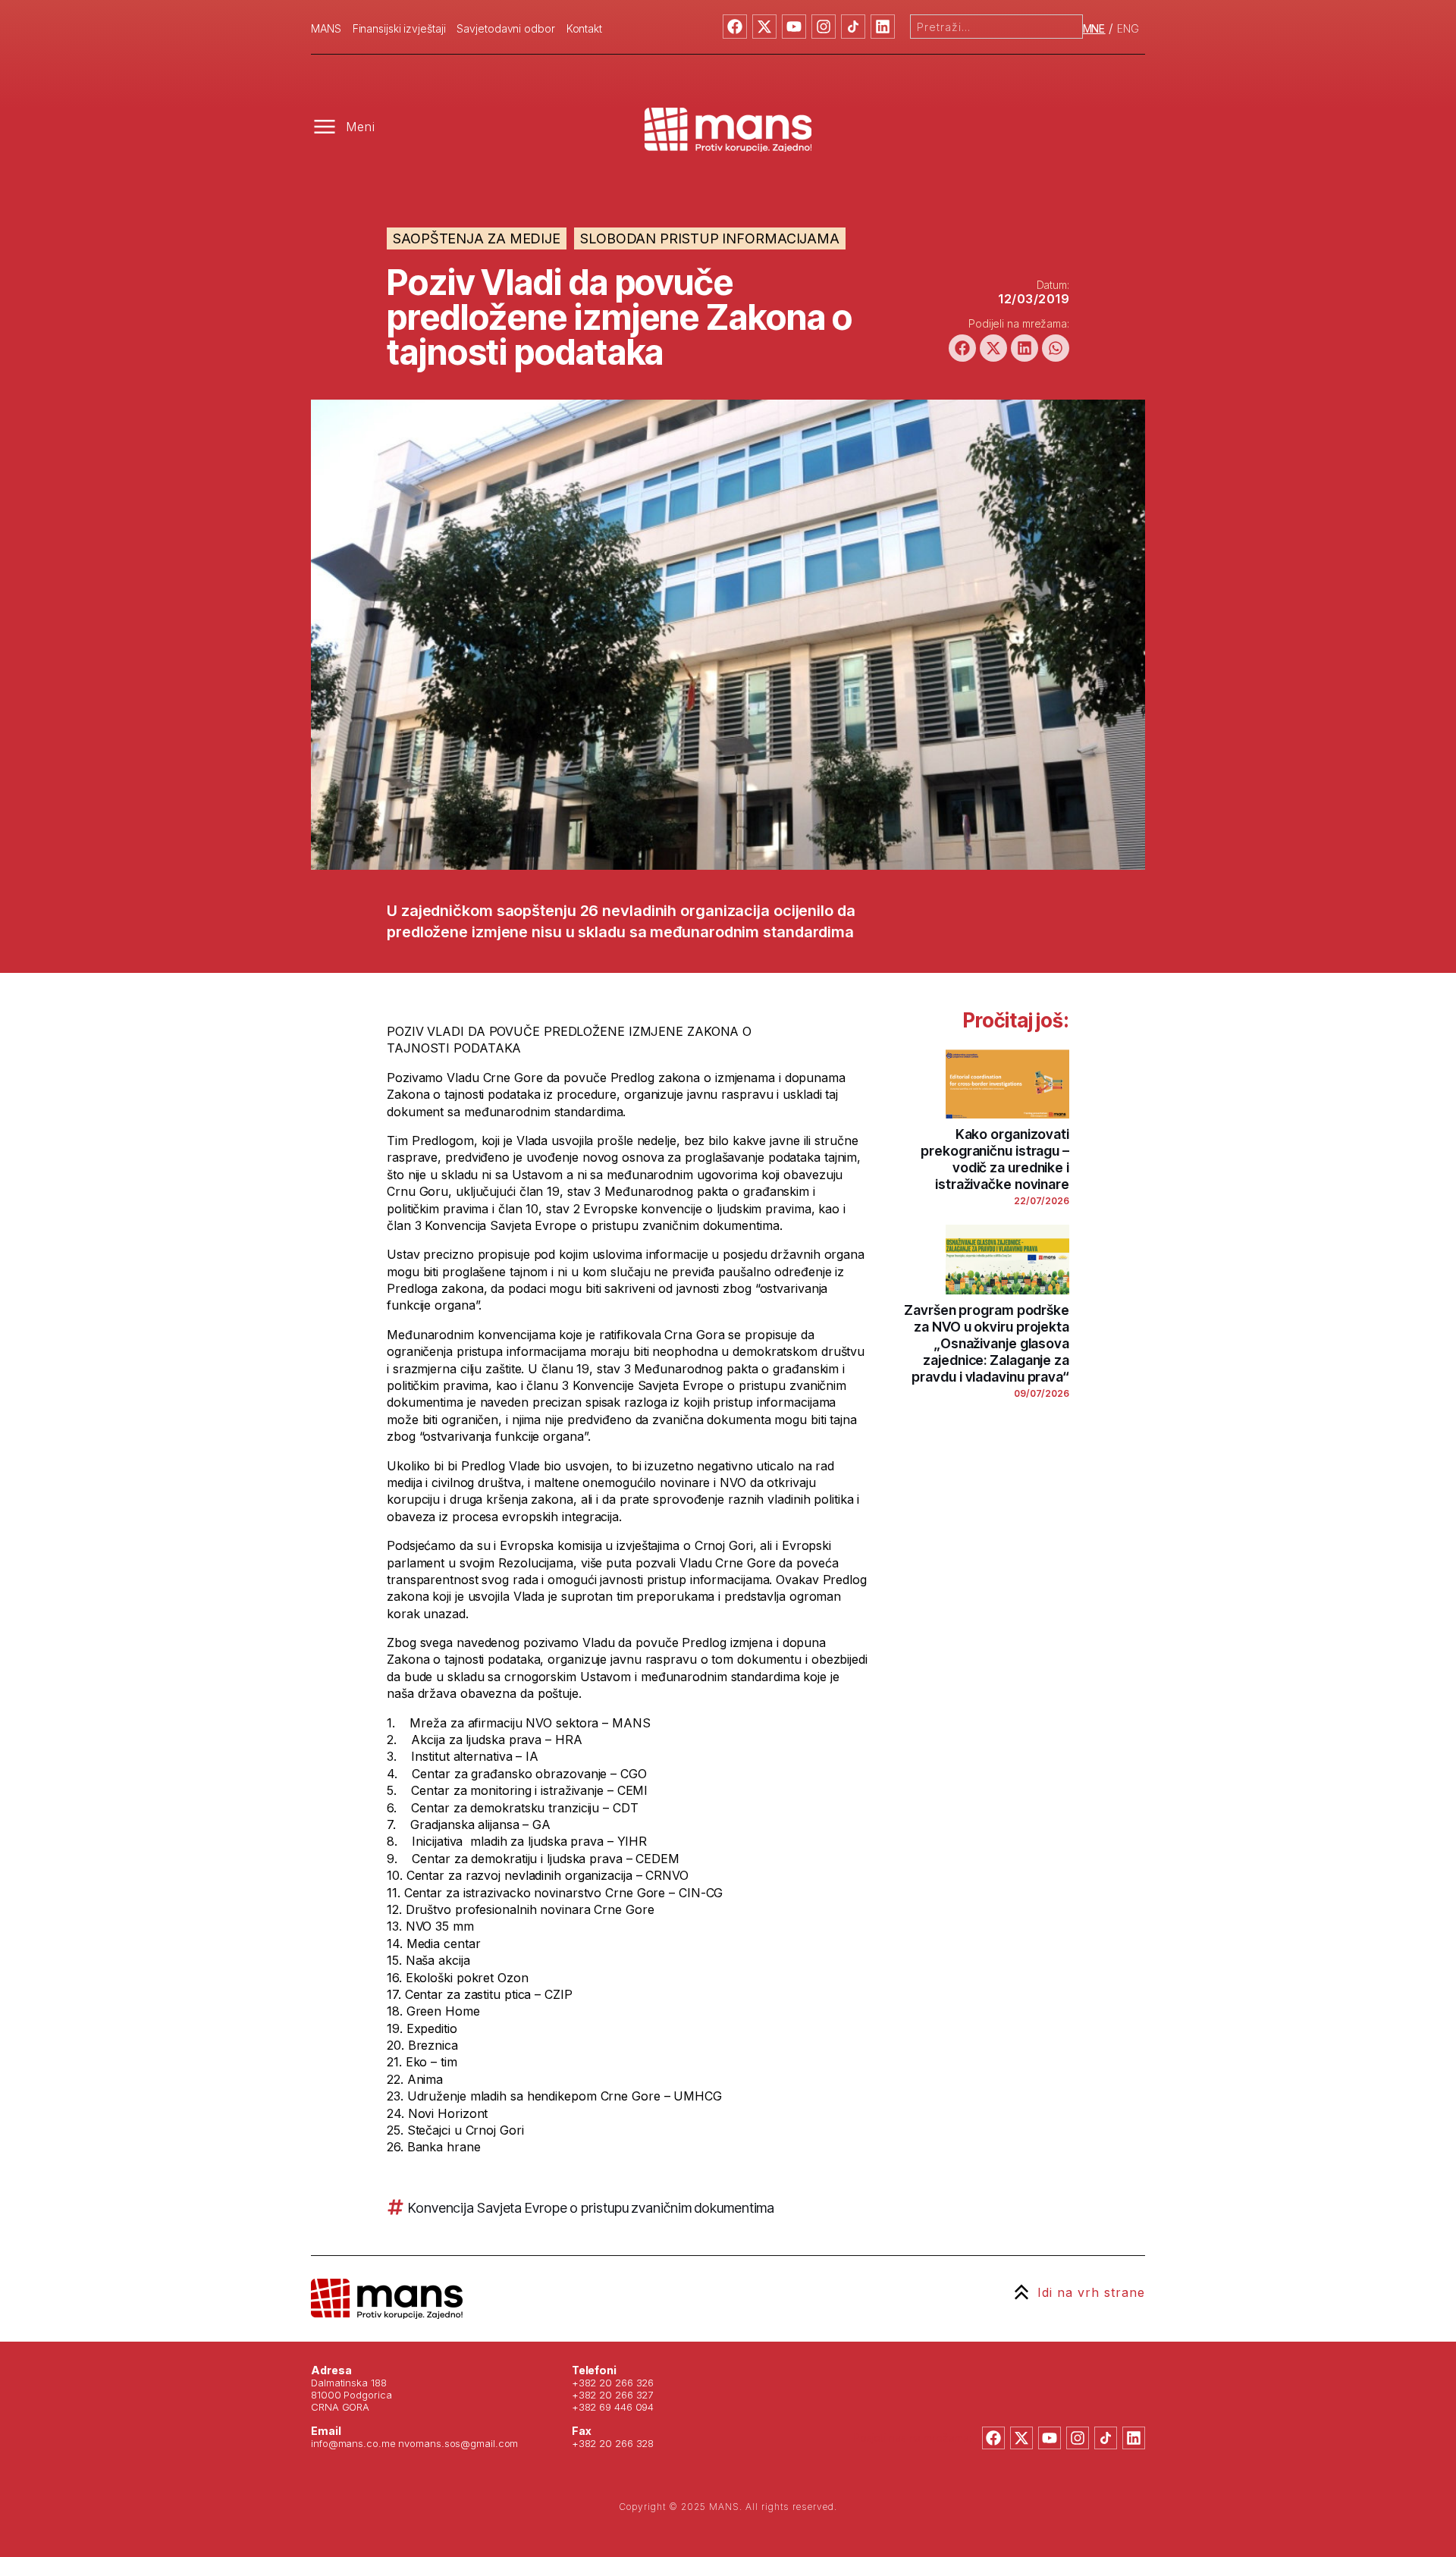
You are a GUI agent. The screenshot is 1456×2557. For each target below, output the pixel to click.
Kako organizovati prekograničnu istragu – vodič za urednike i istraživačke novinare (995, 1159)
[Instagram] (824, 27)
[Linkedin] (883, 27)
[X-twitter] (764, 27)
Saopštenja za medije (477, 238)
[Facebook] (735, 27)
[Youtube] (794, 27)
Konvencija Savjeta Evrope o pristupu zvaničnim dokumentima (591, 2208)
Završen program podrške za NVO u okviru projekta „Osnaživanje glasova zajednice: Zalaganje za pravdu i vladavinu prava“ (987, 1343)
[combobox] (996, 27)
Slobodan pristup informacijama (710, 238)
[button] (962, 348)
